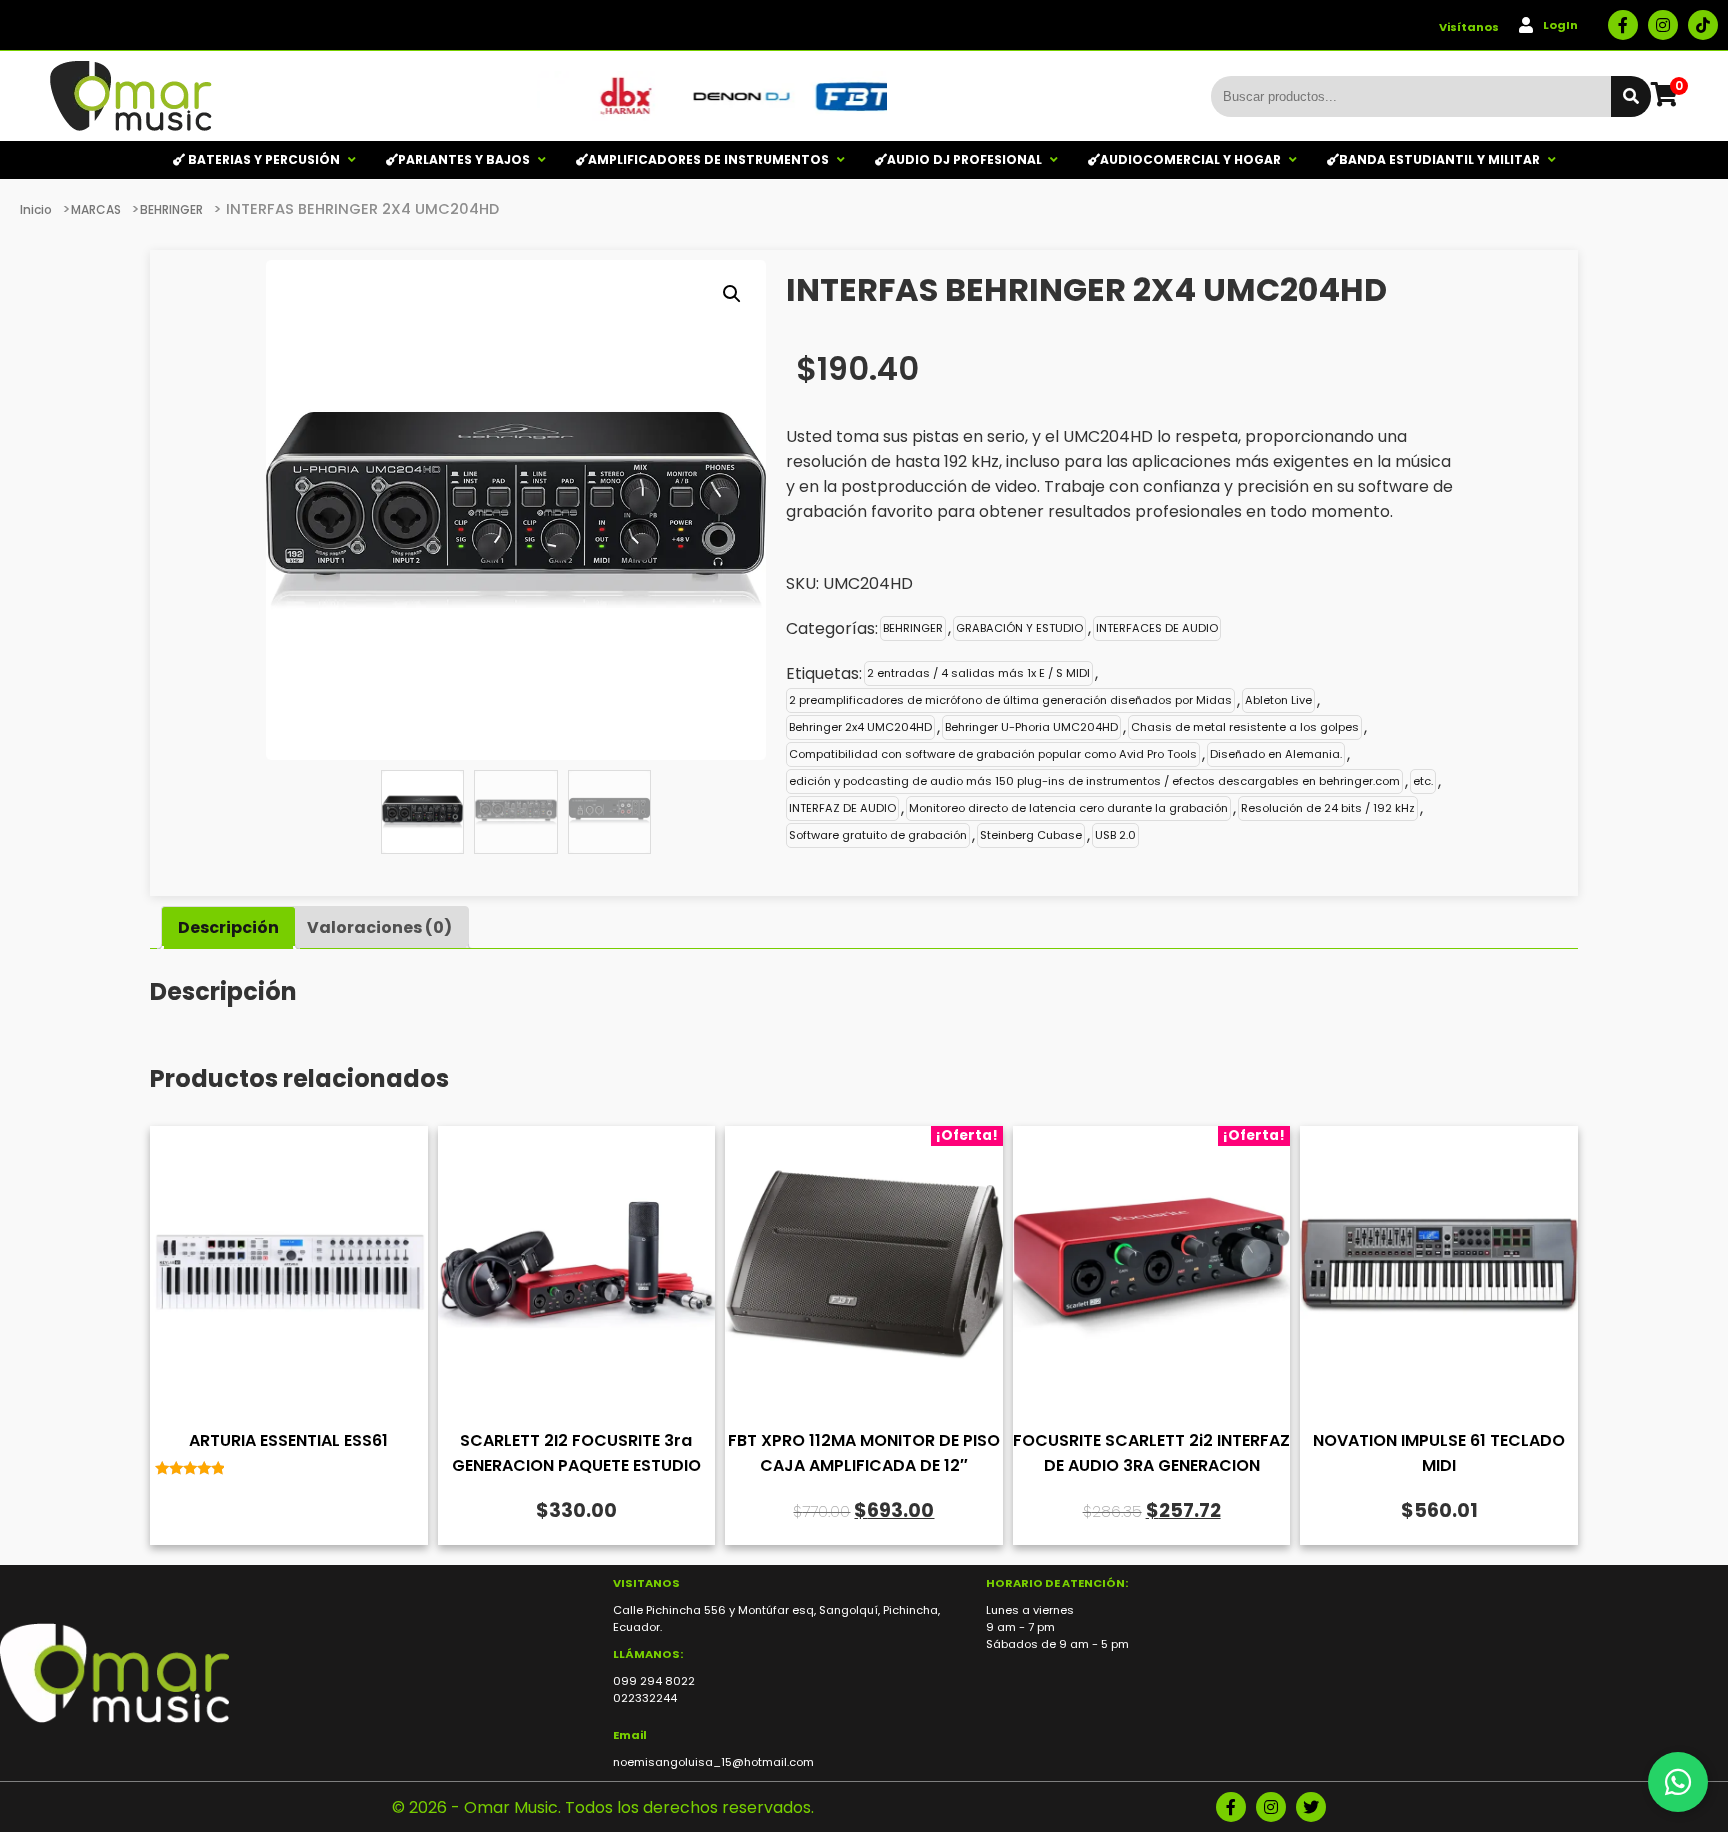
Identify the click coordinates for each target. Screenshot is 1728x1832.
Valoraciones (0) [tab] (379, 927)
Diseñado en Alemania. (1276, 754)
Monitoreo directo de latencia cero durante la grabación (1068, 808)
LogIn (1560, 25)
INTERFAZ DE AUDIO (842, 808)
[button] (732, 294)
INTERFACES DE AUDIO (1157, 628)
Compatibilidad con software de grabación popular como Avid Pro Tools (993, 754)
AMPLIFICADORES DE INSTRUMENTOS (708, 159)
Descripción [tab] (228, 927)
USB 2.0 (1115, 835)
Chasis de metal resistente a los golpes (1245, 727)
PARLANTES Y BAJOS (464, 159)
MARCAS (96, 209)
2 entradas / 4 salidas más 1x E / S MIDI (978, 673)
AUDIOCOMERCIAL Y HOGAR (1190, 159)
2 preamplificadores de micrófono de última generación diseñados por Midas (1010, 700)
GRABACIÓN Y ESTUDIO (1019, 628)
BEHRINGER (171, 209)
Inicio (36, 209)
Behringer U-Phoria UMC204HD (1031, 727)
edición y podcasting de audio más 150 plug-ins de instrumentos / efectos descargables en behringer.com (1094, 781)
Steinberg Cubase (1031, 835)
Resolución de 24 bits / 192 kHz (1328, 808)
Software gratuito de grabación (878, 835)
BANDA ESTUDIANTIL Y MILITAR (1439, 159)
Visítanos (1469, 27)
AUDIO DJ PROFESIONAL (964, 159)
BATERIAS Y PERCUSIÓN (262, 159)
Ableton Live (1278, 700)
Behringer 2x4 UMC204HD (860, 727)
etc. (1423, 781)
